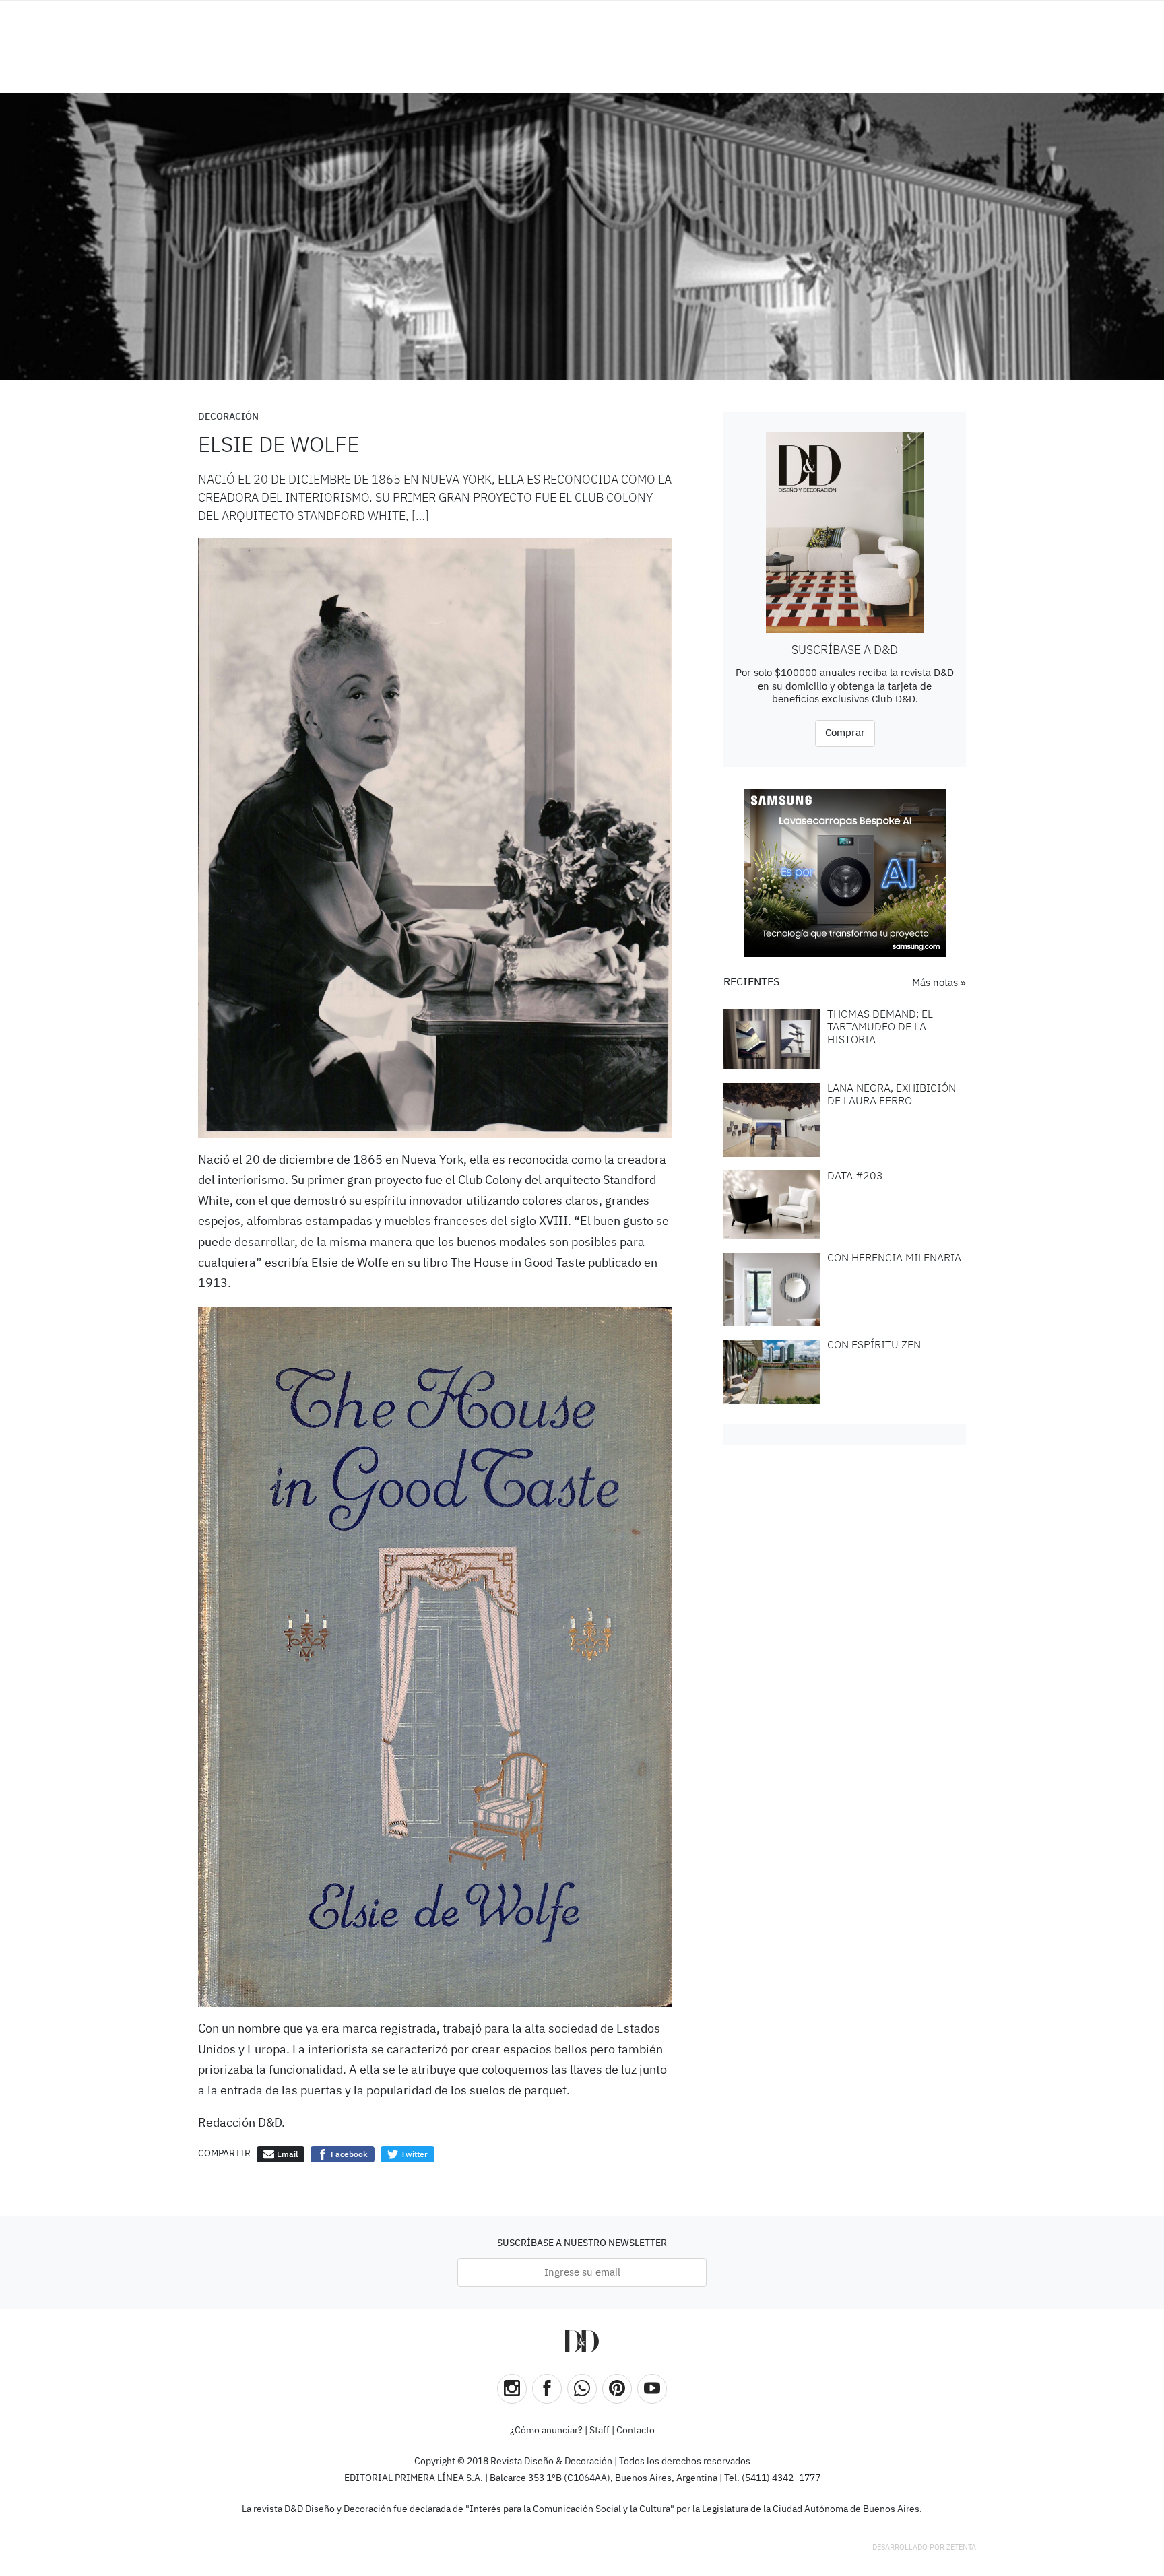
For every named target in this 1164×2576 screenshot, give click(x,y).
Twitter (413, 2155)
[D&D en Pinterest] (617, 2389)
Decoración (228, 417)
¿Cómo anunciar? (546, 2431)
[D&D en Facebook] (547, 2389)
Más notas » (939, 983)
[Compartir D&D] (582, 2389)
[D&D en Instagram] (512, 2389)
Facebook (348, 2155)
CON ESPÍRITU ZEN (874, 1346)
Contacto (636, 2431)
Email (286, 2155)
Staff (600, 2431)
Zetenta (961, 2547)
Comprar (845, 733)
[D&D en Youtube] (652, 2389)
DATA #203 (855, 1177)
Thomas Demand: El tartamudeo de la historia (880, 1028)
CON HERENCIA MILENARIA (894, 1259)
